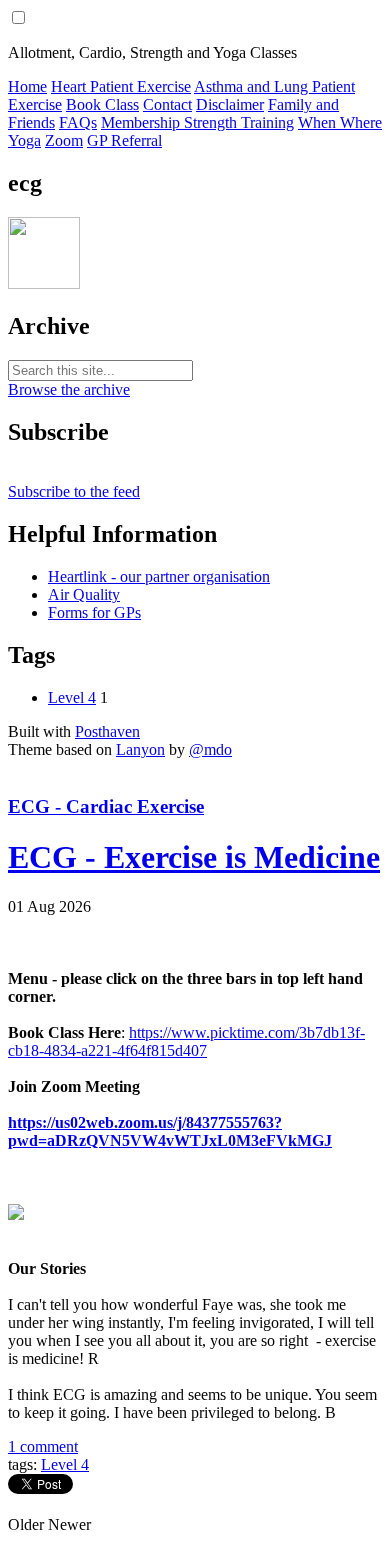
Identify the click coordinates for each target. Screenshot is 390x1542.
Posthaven (107, 731)
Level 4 (72, 697)
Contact (167, 104)
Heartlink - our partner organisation (159, 576)
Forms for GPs (94, 612)
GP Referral (124, 140)
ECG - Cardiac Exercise (106, 806)
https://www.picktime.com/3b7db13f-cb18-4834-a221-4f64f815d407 (186, 1041)
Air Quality (84, 594)
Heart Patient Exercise (121, 86)
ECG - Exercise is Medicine (194, 857)
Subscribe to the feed (74, 491)
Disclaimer (230, 104)
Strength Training (239, 122)
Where (361, 122)
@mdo (210, 749)
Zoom (64, 140)
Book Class (102, 104)
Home (27, 86)
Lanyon (140, 749)
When (319, 122)
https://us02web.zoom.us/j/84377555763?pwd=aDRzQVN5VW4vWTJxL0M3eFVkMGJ (170, 1131)
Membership (142, 122)
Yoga (24, 140)
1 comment (43, 1446)
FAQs (78, 122)
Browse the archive (69, 389)
